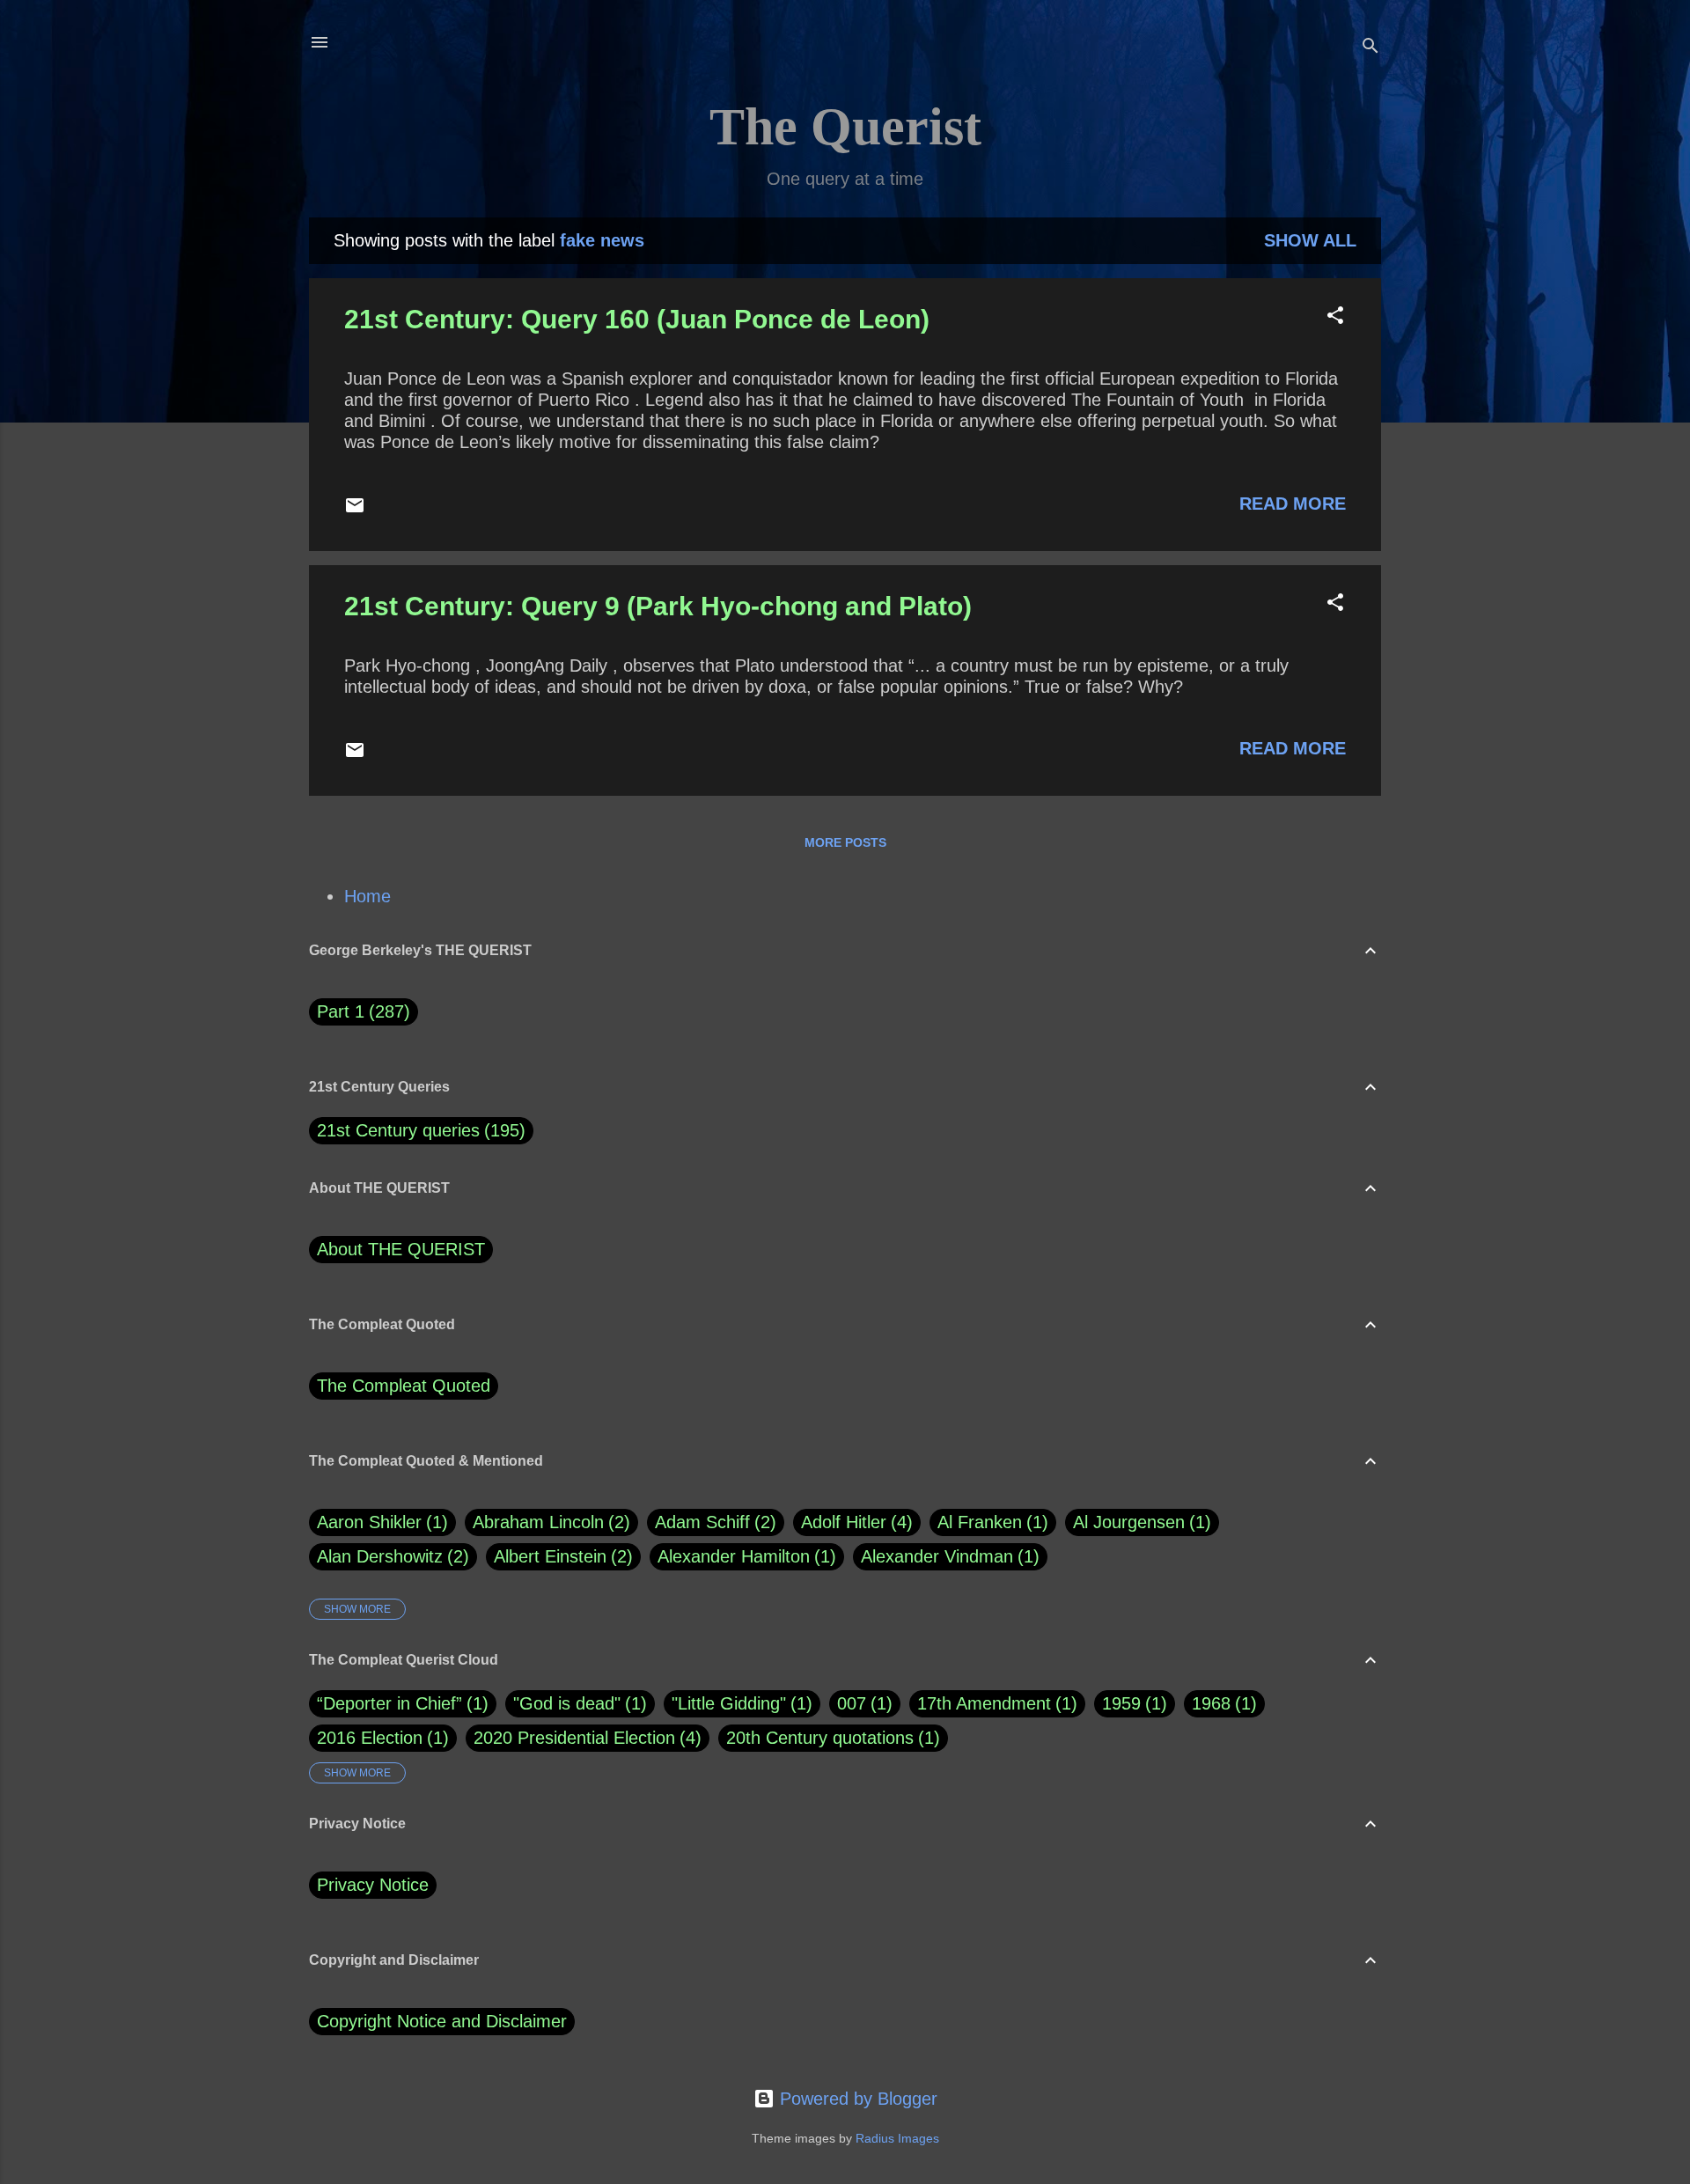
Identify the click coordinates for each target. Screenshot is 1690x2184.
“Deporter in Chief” (389, 1703)
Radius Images (897, 2138)
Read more (1293, 504)
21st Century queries (398, 1130)
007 (852, 1703)
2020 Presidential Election (574, 1738)
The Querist (845, 127)
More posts (845, 842)
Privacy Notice (373, 1885)
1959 (1121, 1703)
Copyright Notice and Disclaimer (442, 2021)
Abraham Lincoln (548, 1522)
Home (367, 896)
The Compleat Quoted (404, 1386)
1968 (1211, 1703)
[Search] (1370, 48)
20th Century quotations (820, 1738)
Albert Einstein (560, 1556)
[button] (1335, 317)
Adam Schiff (713, 1522)
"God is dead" (567, 1703)
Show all (1310, 240)
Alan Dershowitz (390, 1556)
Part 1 (360, 1011)
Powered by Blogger (856, 2099)
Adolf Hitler (854, 1522)
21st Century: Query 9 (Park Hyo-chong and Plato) (658, 606)
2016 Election (370, 1738)
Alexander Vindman (947, 1556)
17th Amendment (984, 1703)
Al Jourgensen (1139, 1522)
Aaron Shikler (379, 1522)
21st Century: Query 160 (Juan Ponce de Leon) (637, 319)
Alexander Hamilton (744, 1556)
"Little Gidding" (729, 1703)
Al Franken (990, 1522)
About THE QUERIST (401, 1249)
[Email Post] (355, 510)
